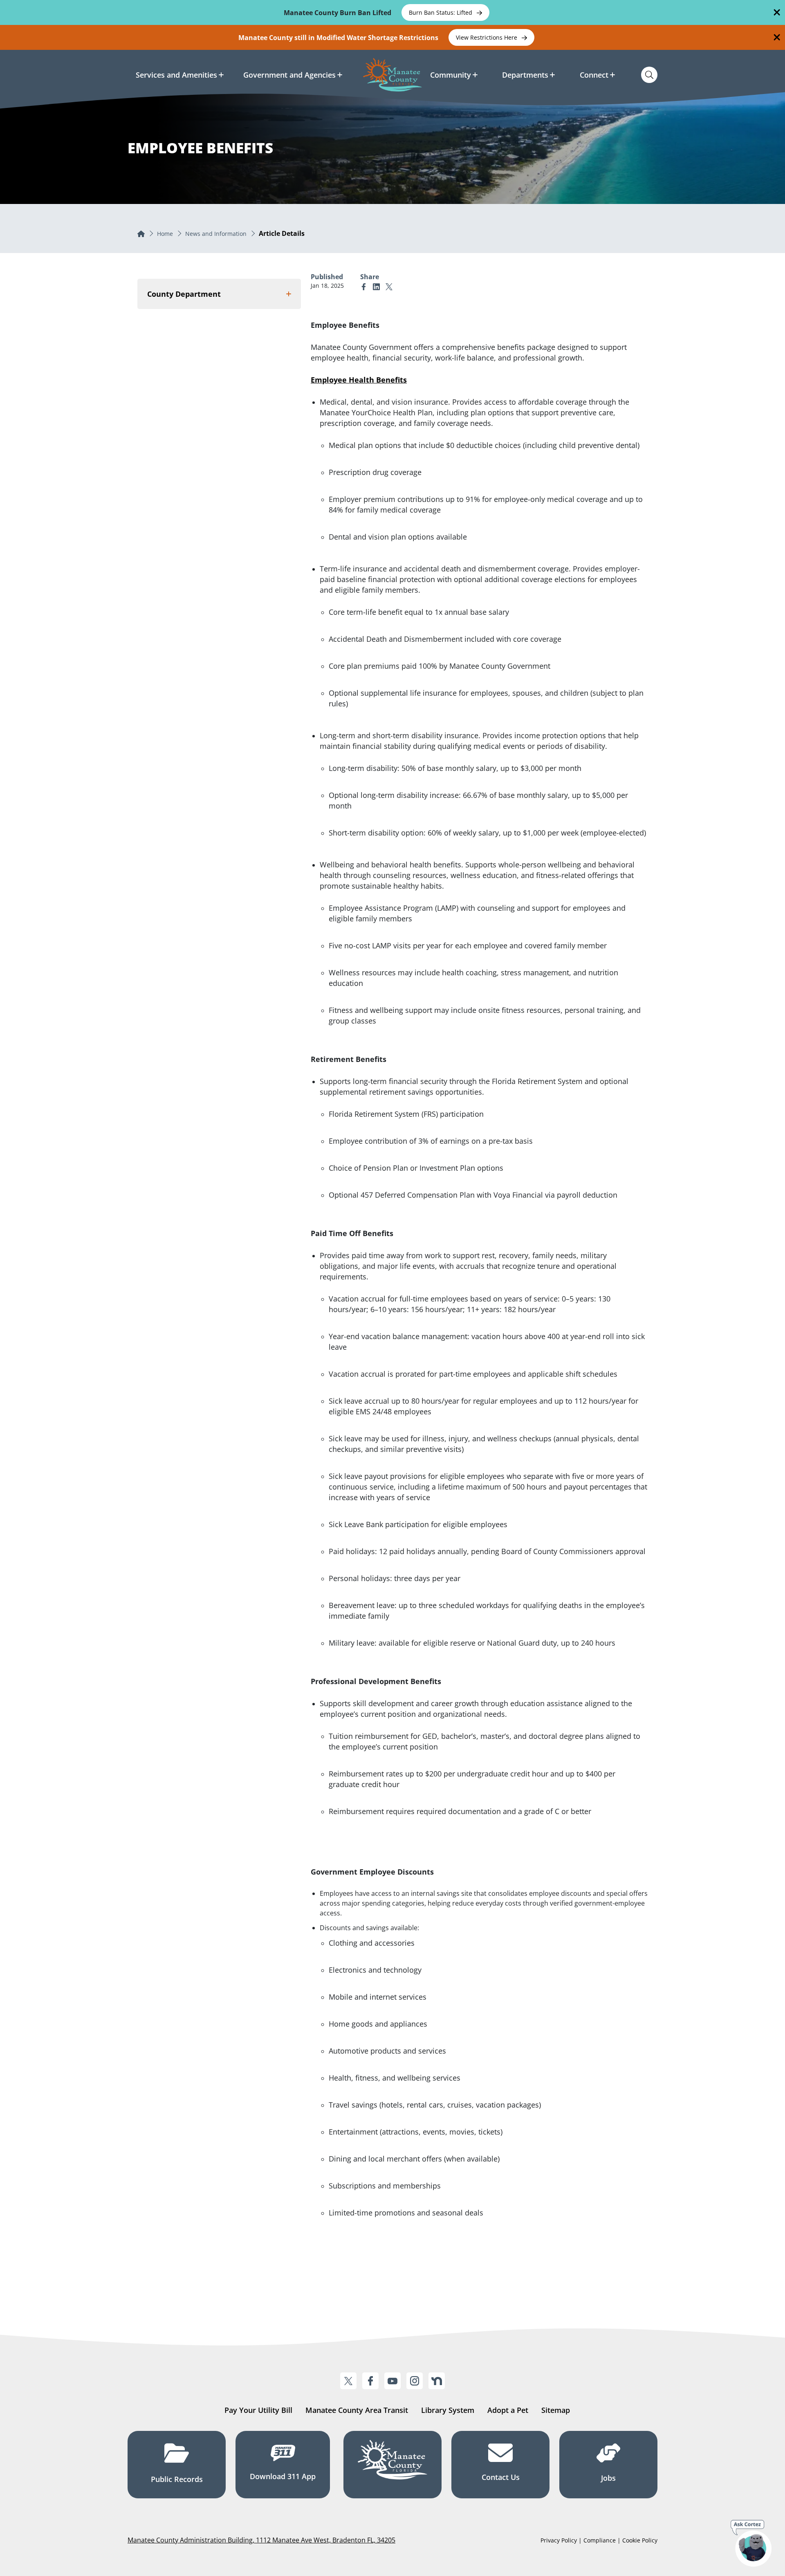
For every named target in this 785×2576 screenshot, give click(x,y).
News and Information (216, 234)
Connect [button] (594, 75)
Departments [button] (525, 75)
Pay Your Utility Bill (258, 2410)
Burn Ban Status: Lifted (441, 12)
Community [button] (451, 75)
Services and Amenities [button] (176, 75)
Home (165, 234)
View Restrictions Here (487, 37)
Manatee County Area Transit (357, 2410)
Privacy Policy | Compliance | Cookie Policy (599, 2540)
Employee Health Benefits (359, 380)
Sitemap (556, 2410)
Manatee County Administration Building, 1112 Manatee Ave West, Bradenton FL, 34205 (261, 2540)
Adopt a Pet (508, 2410)
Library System (448, 2410)
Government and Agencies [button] (289, 75)
